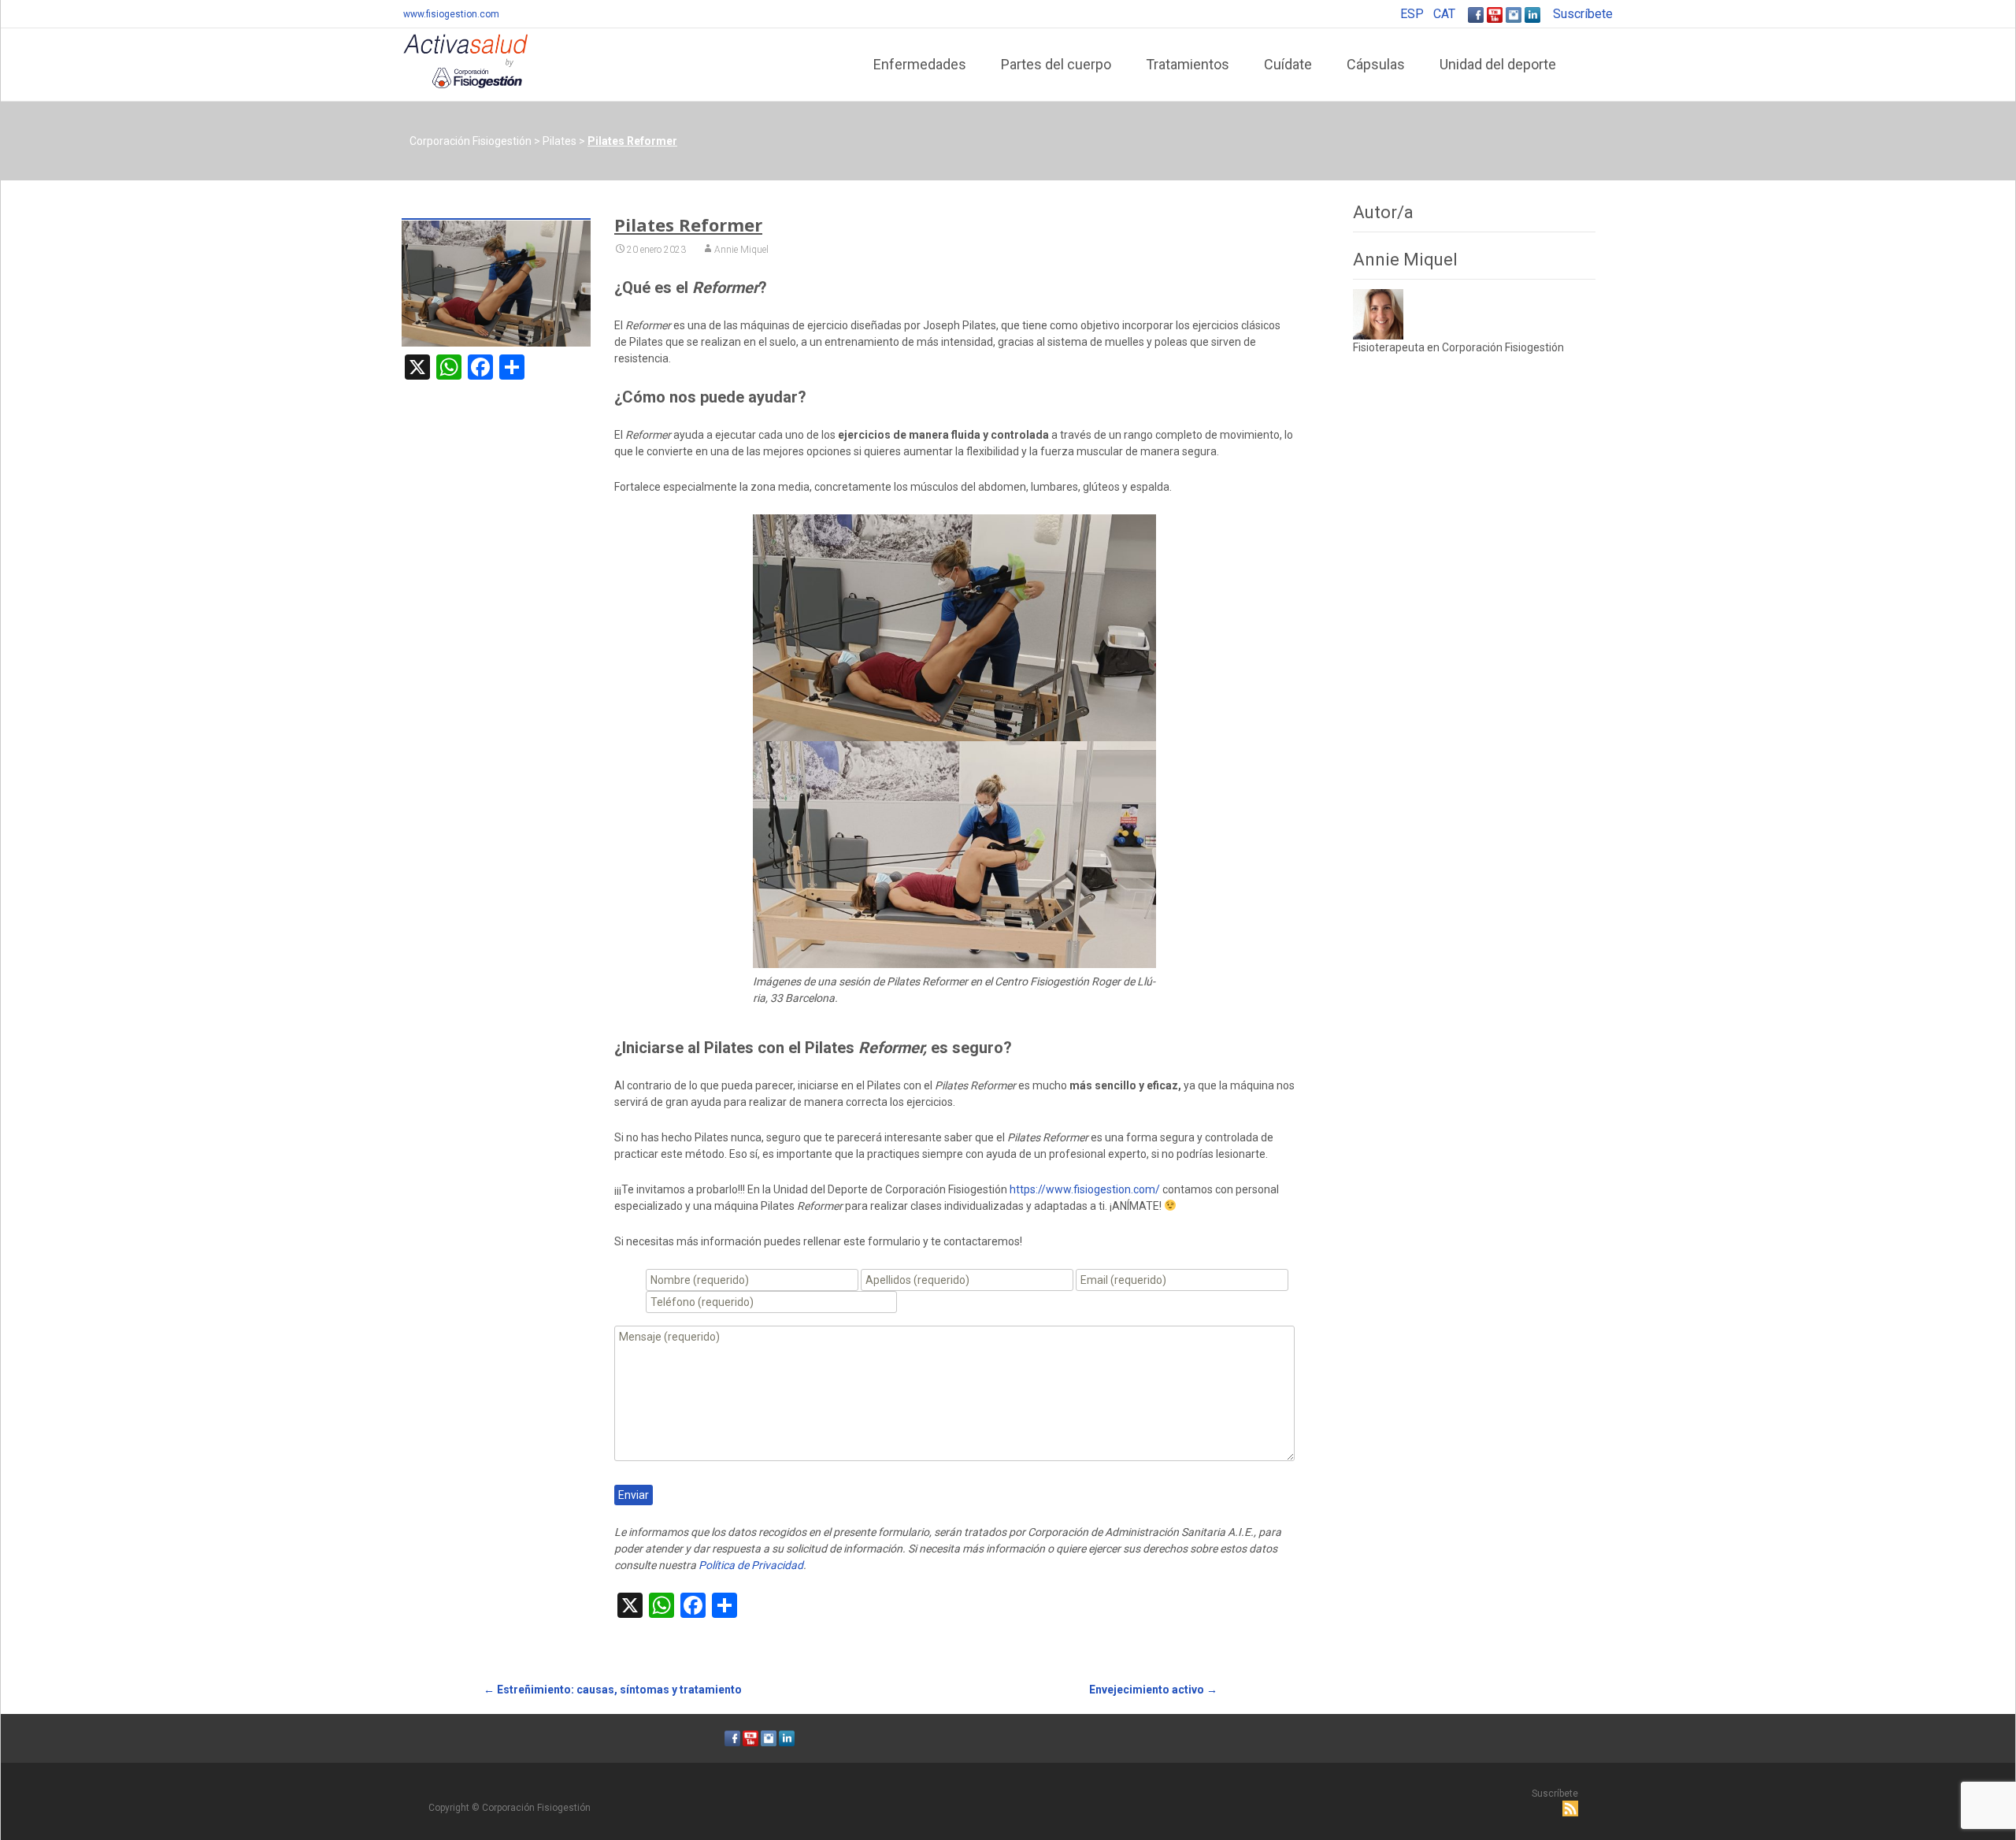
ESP (1412, 14)
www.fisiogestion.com (451, 14)
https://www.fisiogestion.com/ (1085, 1189)
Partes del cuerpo (1056, 64)
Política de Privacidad (751, 1565)
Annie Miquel (741, 250)
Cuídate (1288, 64)
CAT (1444, 14)
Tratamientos (1188, 64)
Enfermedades (920, 64)
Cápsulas (1376, 64)
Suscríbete (1583, 14)
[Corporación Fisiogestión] (453, 60)
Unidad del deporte (1498, 64)
